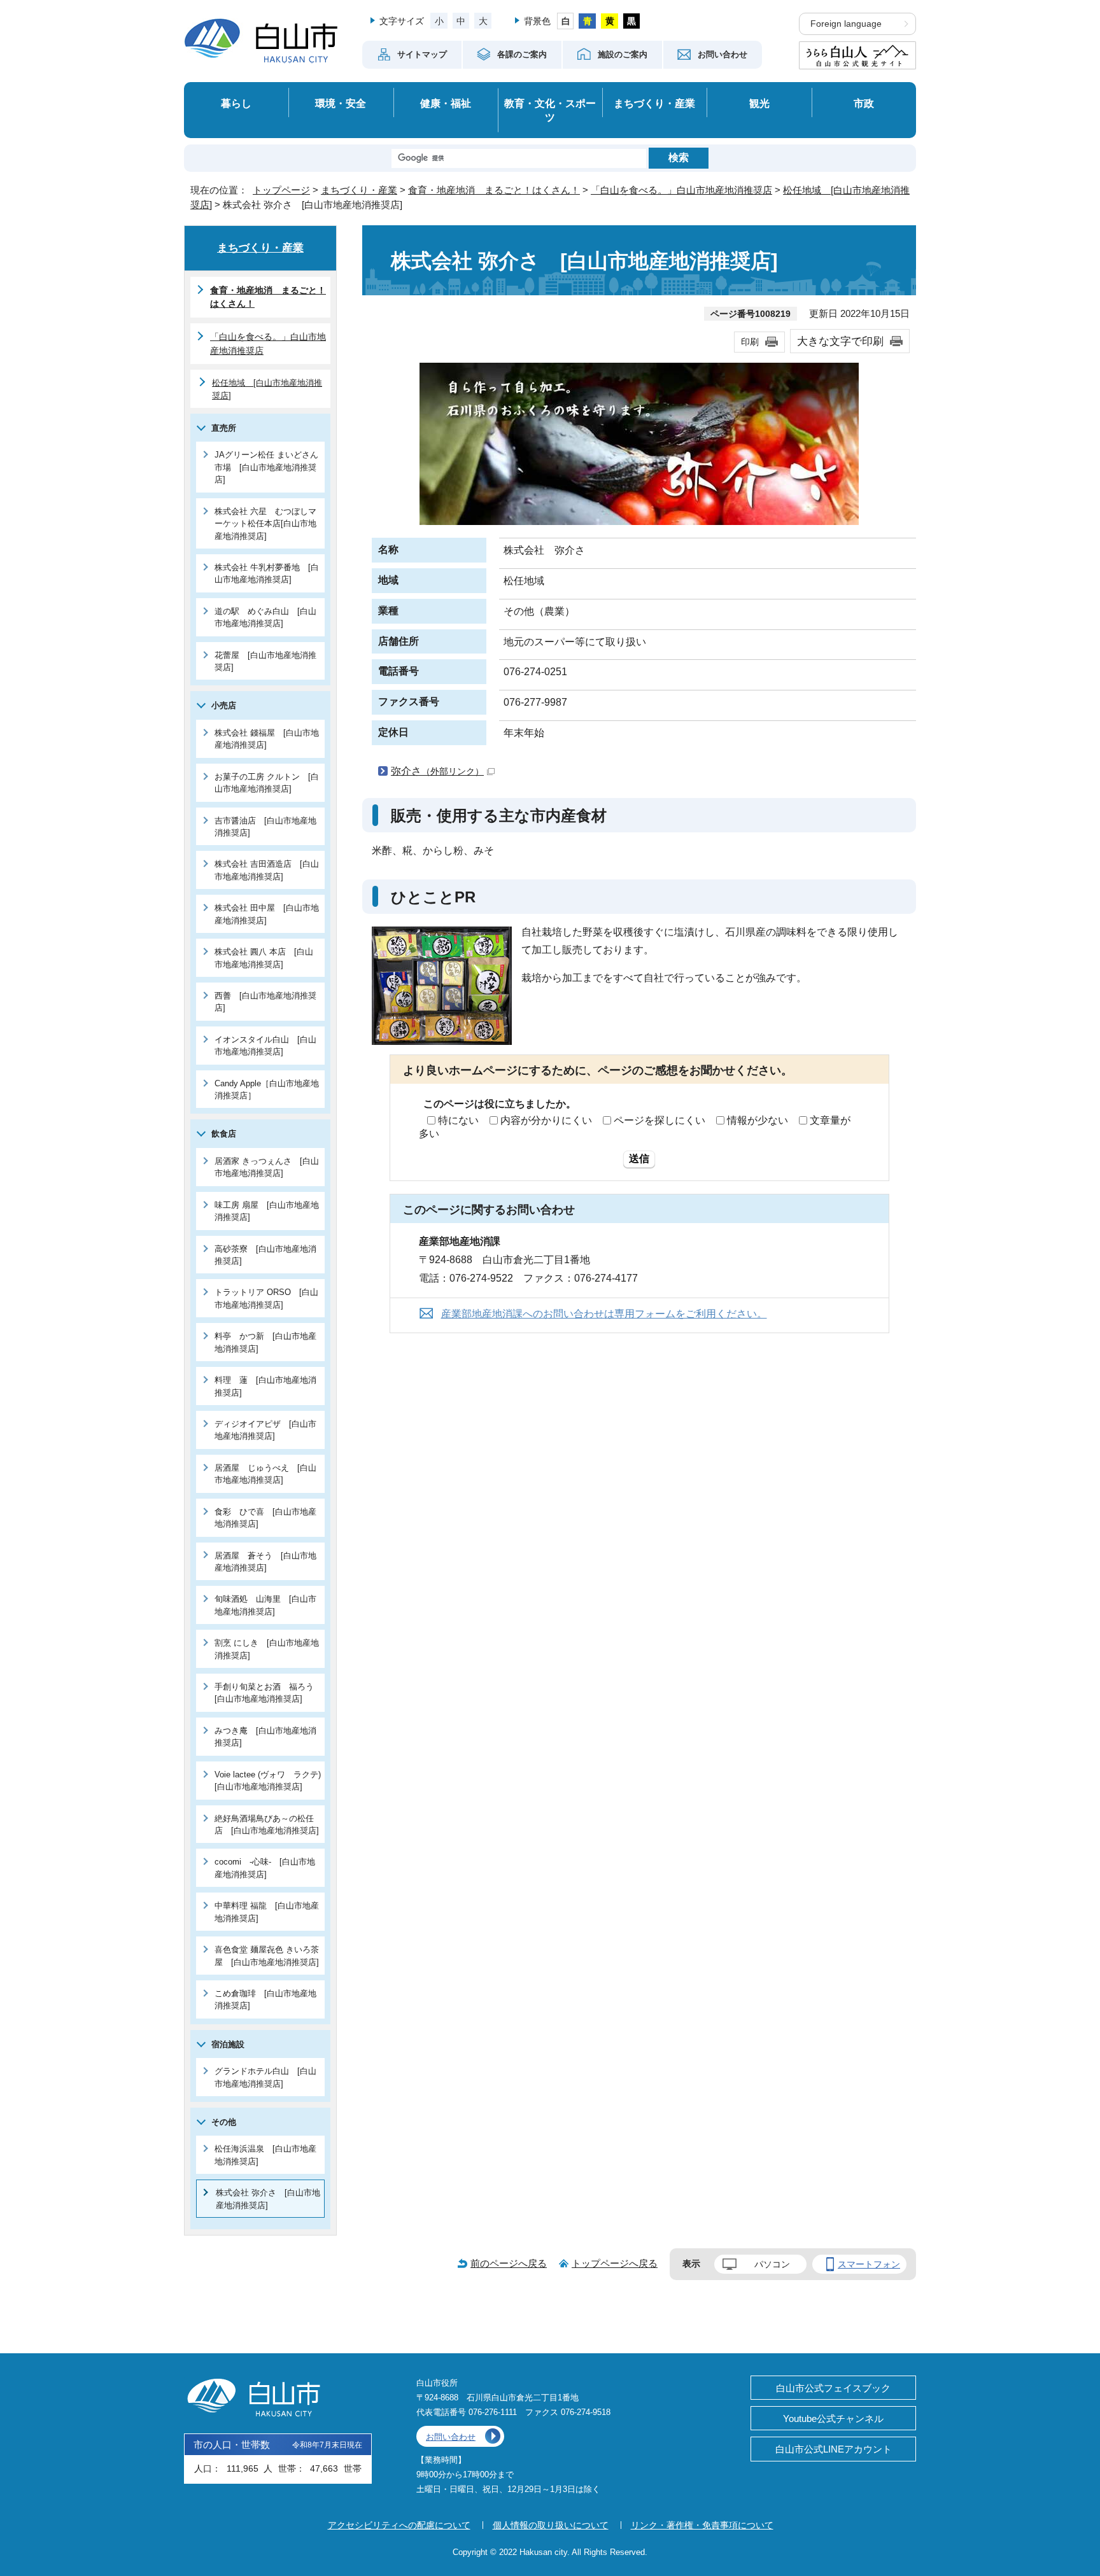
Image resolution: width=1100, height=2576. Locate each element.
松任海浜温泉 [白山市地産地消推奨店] (265, 2155)
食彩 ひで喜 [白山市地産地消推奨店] (265, 1518)
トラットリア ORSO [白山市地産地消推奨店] (266, 1298)
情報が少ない (758, 1120)
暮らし (236, 103)
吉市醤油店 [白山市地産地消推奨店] (265, 827)
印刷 (750, 342)
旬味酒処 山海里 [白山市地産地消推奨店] (265, 1605)
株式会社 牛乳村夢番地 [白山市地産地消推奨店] (267, 573)
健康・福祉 (446, 103)
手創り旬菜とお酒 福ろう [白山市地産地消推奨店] (268, 1693)
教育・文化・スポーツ (550, 110)
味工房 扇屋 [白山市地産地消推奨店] (267, 1211)
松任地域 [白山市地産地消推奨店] (267, 389)
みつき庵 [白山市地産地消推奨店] (265, 1737)
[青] (587, 21)
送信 (639, 1158)
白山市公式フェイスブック (833, 2388)
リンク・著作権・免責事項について (702, 2525)
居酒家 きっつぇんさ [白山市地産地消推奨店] (267, 1167)
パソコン (772, 2264)
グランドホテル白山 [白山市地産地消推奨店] (265, 2077)
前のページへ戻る (509, 2263)
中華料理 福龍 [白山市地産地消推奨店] (267, 1912)
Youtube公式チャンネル (833, 2418)
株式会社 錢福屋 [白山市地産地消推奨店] (267, 739)
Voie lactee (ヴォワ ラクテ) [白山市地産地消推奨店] (270, 1781)
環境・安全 (341, 103)
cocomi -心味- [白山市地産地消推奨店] (265, 1868)
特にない (458, 1120)
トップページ (281, 190)
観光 (759, 103)
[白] (566, 21)
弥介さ (437, 771)
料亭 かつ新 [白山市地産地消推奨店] (265, 1342)
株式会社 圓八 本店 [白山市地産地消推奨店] (264, 958)
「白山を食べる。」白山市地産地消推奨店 (681, 190)
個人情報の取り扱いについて (551, 2525)
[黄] (610, 21)
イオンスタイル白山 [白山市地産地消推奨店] (265, 1046)
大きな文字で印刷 (840, 341)
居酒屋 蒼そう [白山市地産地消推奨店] (265, 1562)
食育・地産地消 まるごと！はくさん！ (494, 190)
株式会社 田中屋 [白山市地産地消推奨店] (267, 914)
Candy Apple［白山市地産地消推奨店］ (267, 1089)
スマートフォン (869, 2264)
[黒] (632, 21)
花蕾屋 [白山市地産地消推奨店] (265, 661)
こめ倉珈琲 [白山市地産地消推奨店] (265, 1999)
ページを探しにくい (659, 1120)
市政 (864, 103)
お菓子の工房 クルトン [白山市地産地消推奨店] (267, 783)
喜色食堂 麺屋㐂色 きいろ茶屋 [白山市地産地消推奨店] (267, 1956)
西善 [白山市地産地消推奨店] (265, 1002)
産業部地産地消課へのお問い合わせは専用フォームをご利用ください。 (604, 1314)
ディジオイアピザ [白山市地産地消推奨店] (265, 1430)
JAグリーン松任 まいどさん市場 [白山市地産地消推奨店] (266, 467)
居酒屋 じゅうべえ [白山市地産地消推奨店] (265, 1474)
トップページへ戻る (615, 2263)
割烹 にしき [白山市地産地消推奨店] (267, 1649)
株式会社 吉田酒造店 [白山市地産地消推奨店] (267, 870)
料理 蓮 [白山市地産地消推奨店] (265, 1386)
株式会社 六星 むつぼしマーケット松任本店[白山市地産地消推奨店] (265, 524)
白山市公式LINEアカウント (834, 2449)
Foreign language (846, 24)
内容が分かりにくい (546, 1120)
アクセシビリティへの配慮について (399, 2525)
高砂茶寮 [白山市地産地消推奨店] (265, 1255)
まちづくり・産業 (654, 103)
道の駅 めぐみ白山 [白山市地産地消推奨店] (265, 617)
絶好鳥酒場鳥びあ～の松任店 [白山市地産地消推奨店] (267, 1824)
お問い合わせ (451, 2437)
